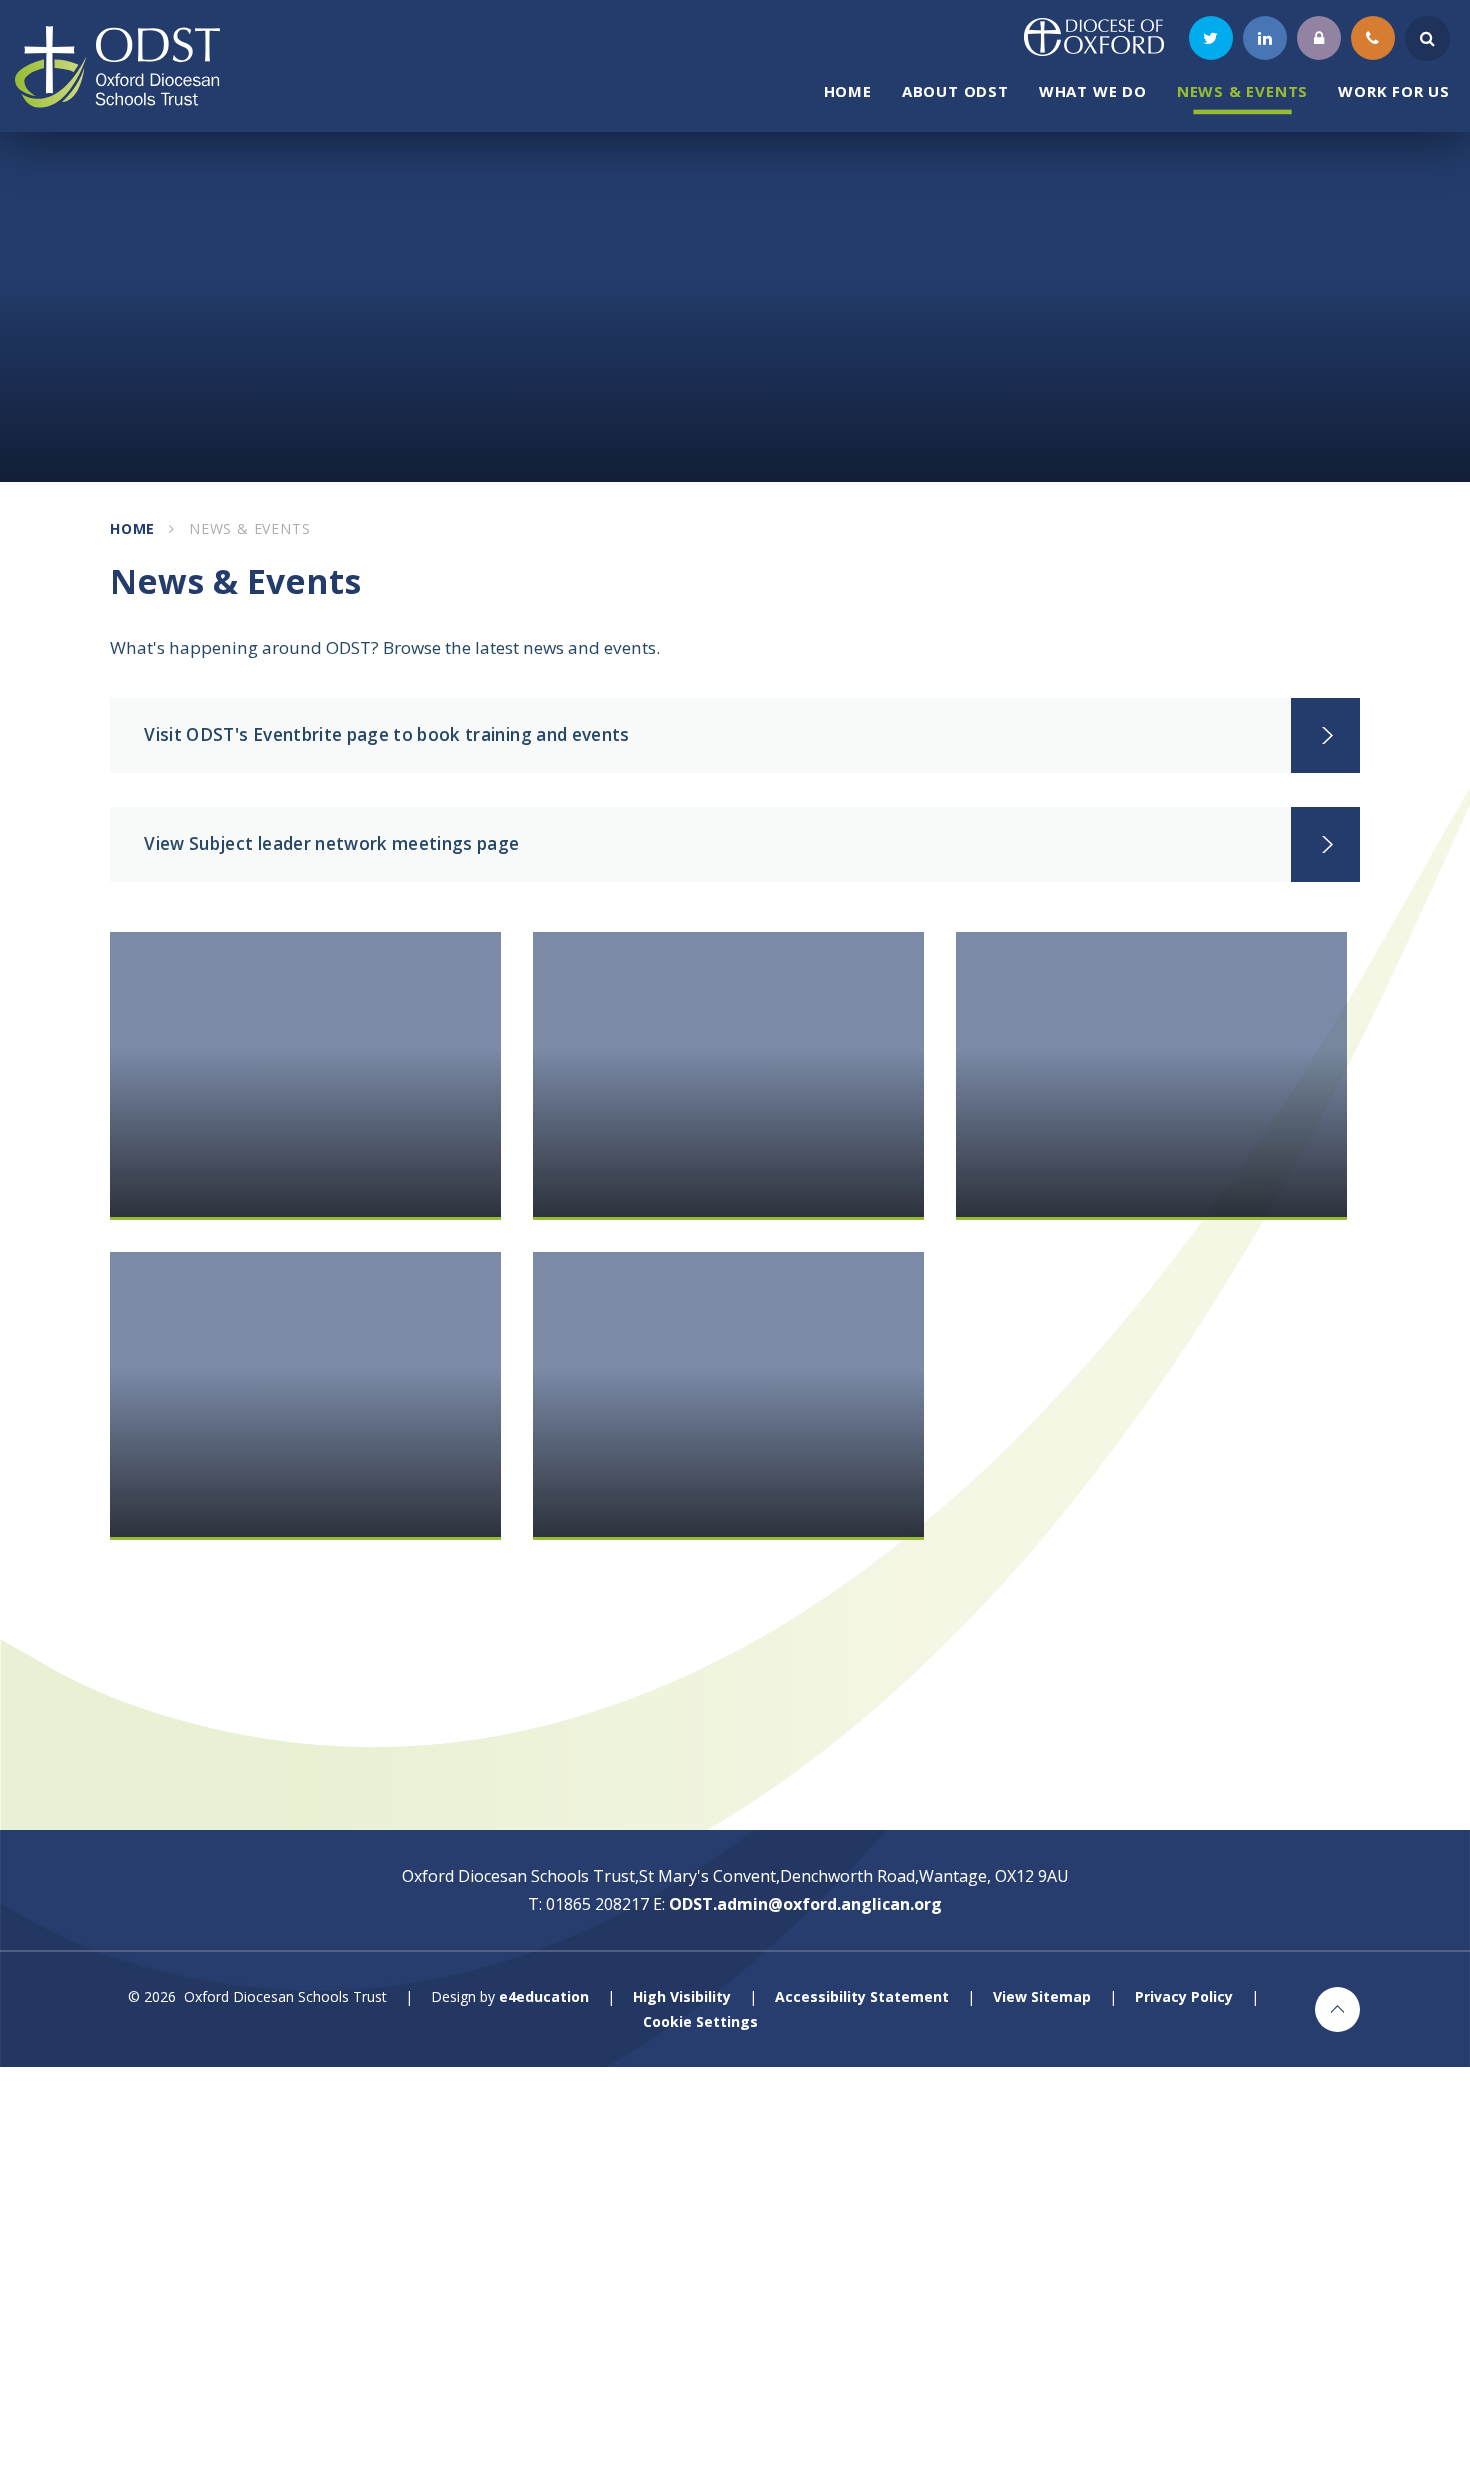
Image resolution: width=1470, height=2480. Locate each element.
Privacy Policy (1184, 1996)
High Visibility (682, 1996)
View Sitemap (1042, 1996)
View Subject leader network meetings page (331, 843)
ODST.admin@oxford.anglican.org (805, 1904)
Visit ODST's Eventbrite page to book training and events (386, 734)
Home (132, 528)
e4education (544, 1996)
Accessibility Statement (862, 1996)
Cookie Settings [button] (700, 2021)
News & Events (249, 528)
